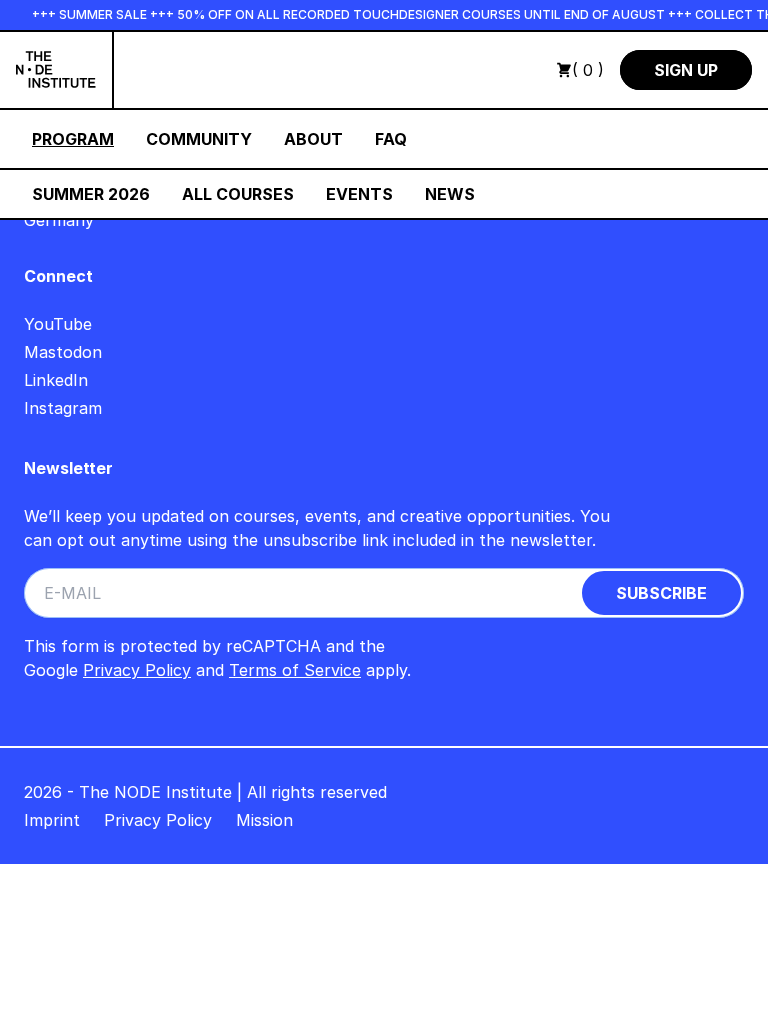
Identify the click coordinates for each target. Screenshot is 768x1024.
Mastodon (63, 352)
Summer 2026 (91, 194)
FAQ (391, 139)
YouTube (58, 324)
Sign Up (686, 70)
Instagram (63, 408)
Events (359, 194)
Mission (264, 820)
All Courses (238, 194)
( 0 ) (588, 70)
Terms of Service (295, 670)
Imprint (52, 820)
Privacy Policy (137, 670)
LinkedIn (56, 380)
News (450, 194)
